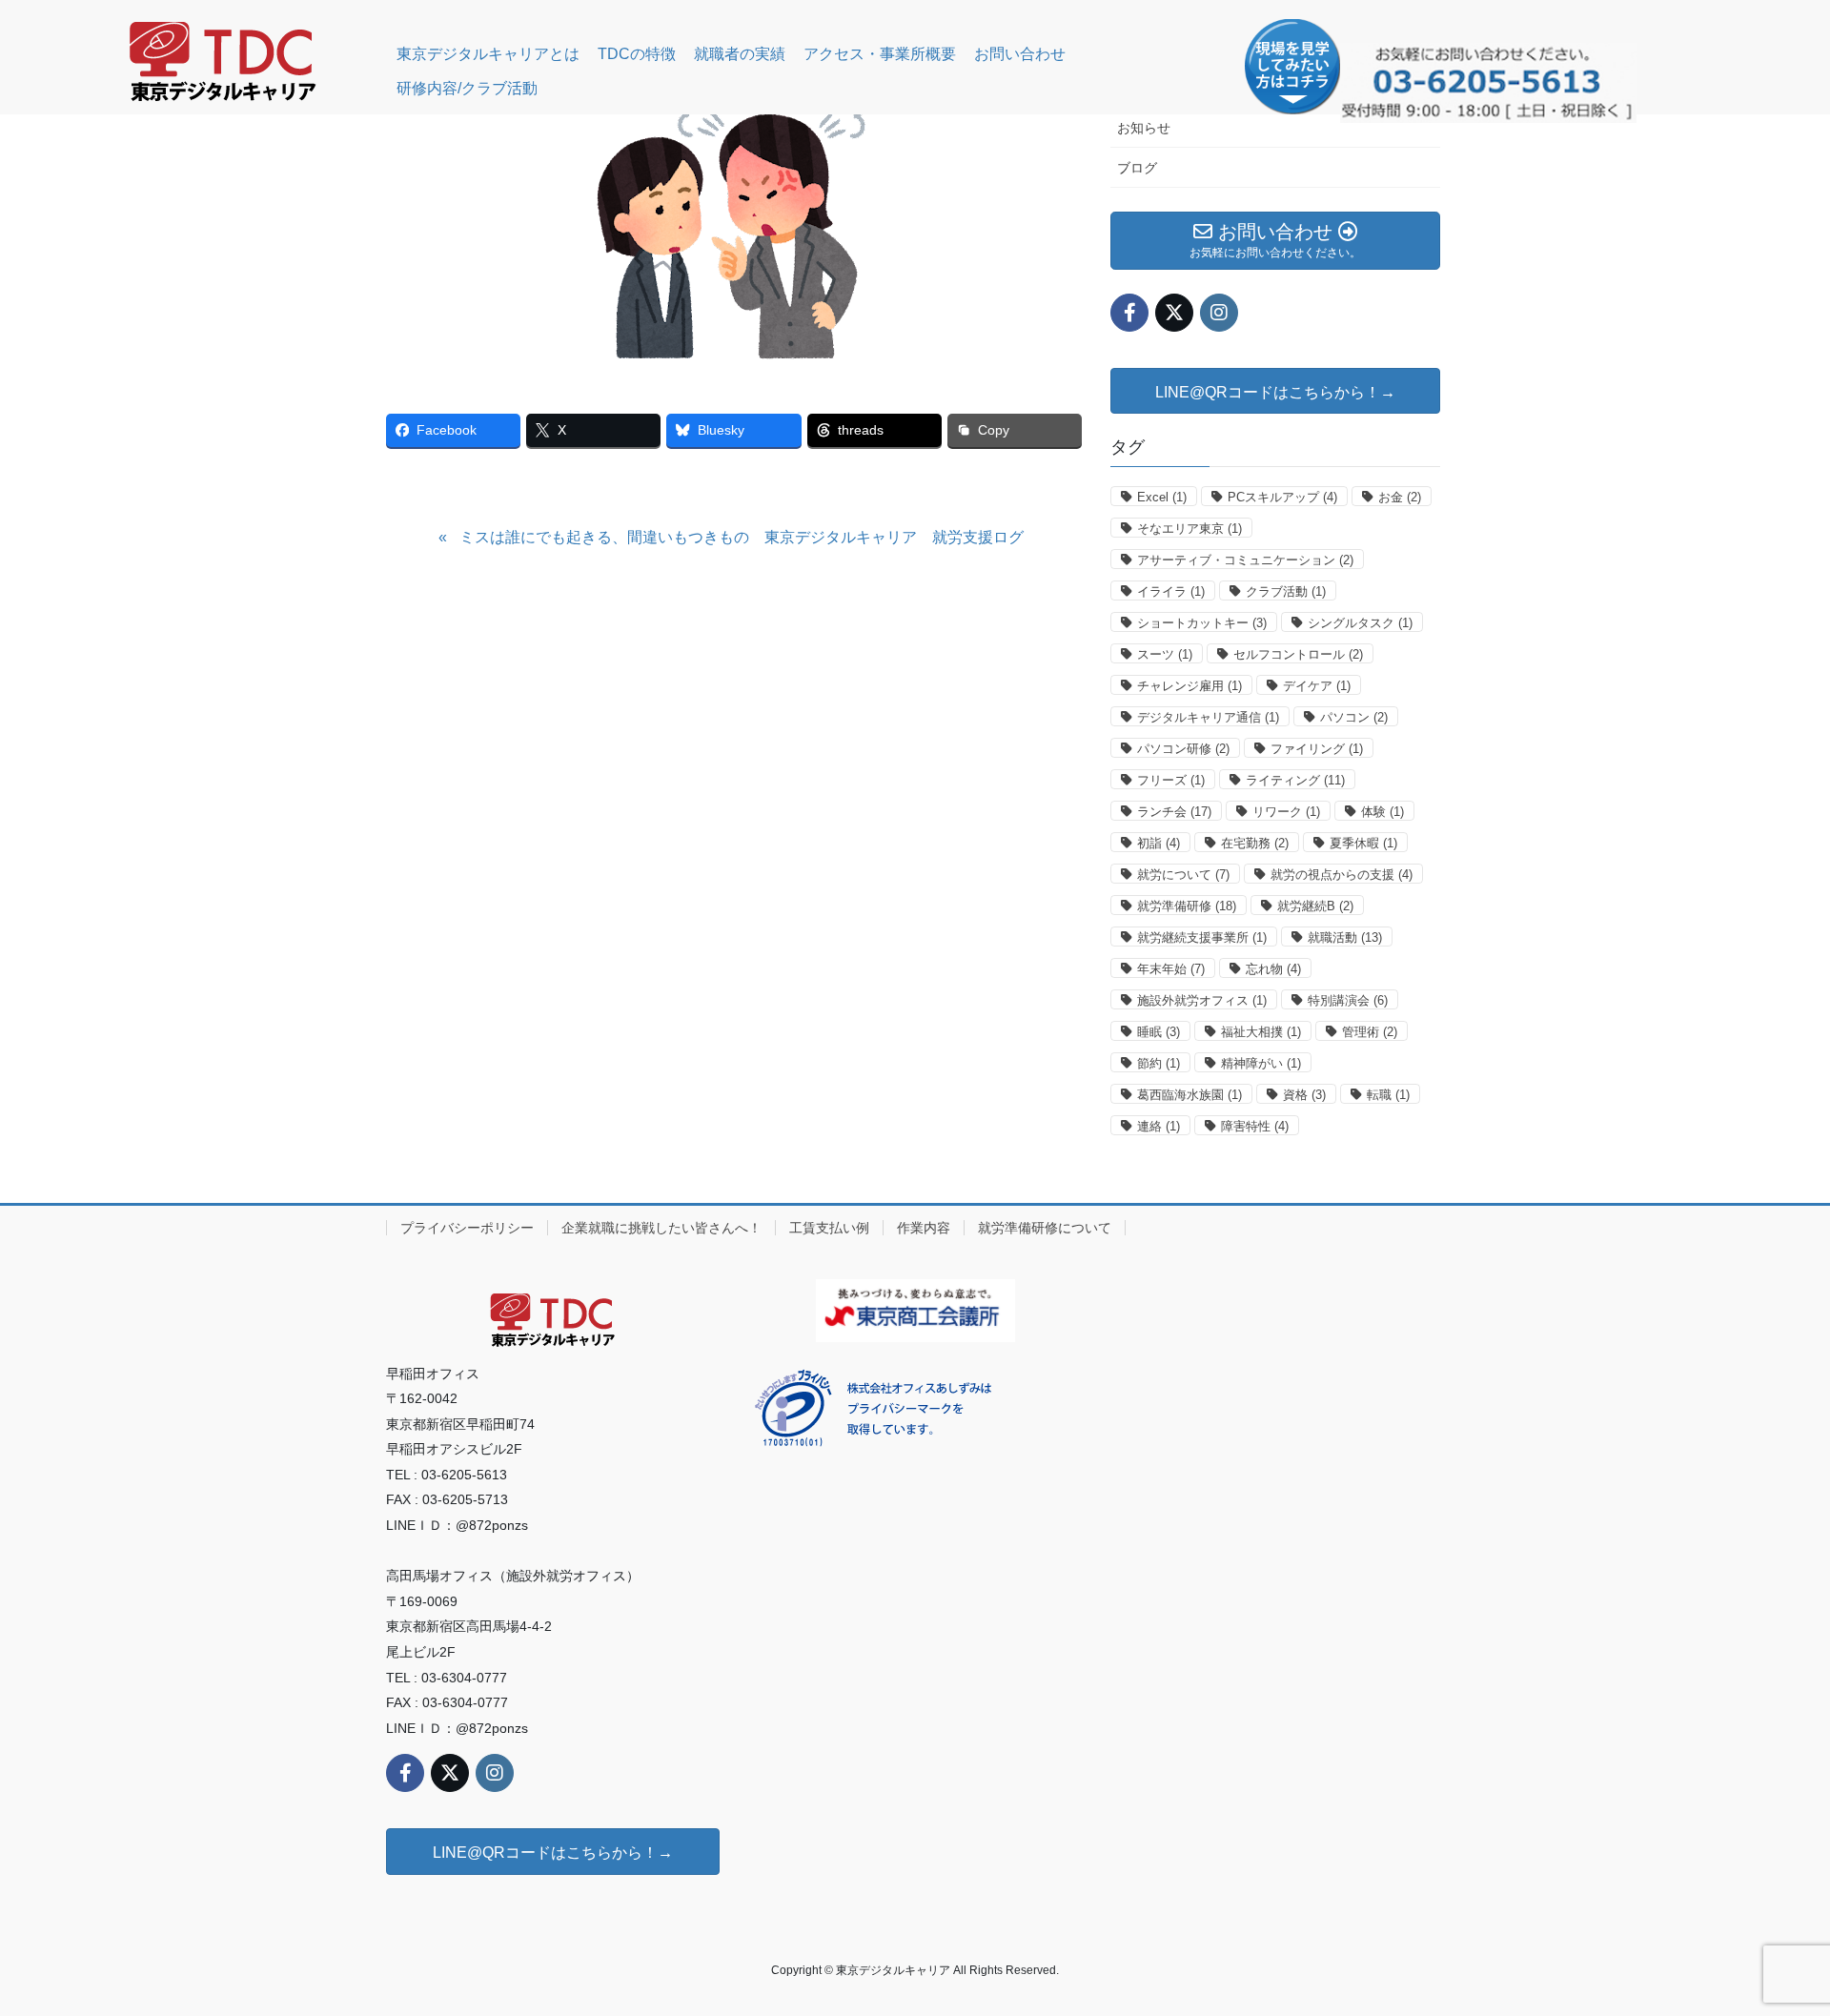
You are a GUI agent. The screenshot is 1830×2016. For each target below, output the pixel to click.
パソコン (1354, 717)
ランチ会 (1174, 812)
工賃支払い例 (829, 1228)
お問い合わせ (1020, 54)
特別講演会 (1348, 1000)
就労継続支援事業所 (1202, 937)
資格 (1304, 1095)
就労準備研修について (1045, 1228)
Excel (1162, 497)
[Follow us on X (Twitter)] (1174, 313)
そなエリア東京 (1189, 529)
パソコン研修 (1183, 749)
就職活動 (1345, 937)
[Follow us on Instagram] (1219, 313)
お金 (1400, 497)
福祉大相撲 (1261, 1032)
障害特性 (1255, 1126)
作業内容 (924, 1228)
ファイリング (1317, 749)
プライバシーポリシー (467, 1228)
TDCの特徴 (637, 54)
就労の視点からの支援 (1342, 875)
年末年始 (1171, 969)
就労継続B (1315, 906)
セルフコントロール (1298, 654)
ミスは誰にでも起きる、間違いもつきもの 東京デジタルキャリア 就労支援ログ (742, 537)
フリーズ (1171, 780)
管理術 (1370, 1032)
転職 (1388, 1095)
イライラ (1171, 591)
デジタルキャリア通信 (1208, 717)
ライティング (1295, 780)
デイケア (1317, 686)
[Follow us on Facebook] (1129, 313)
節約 (1159, 1063)
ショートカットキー (1202, 623)
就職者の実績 (740, 54)
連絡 (1159, 1126)
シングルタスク (1360, 623)
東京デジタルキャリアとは (488, 54)
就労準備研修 (1187, 906)
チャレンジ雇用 (1189, 686)
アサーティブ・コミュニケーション (1245, 560)
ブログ (1137, 168)
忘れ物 (1273, 969)
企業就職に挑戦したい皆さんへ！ (661, 1228)
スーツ (1165, 654)
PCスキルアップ (1282, 497)
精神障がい (1261, 1063)
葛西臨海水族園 (1189, 1095)
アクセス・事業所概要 (880, 54)
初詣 (1159, 843)
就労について (1183, 875)
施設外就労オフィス (1202, 1000)
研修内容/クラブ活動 (467, 88)
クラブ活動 (1286, 591)
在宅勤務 (1255, 843)
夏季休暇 (1363, 843)
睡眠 (1159, 1032)
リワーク (1286, 812)
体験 (1383, 812)
